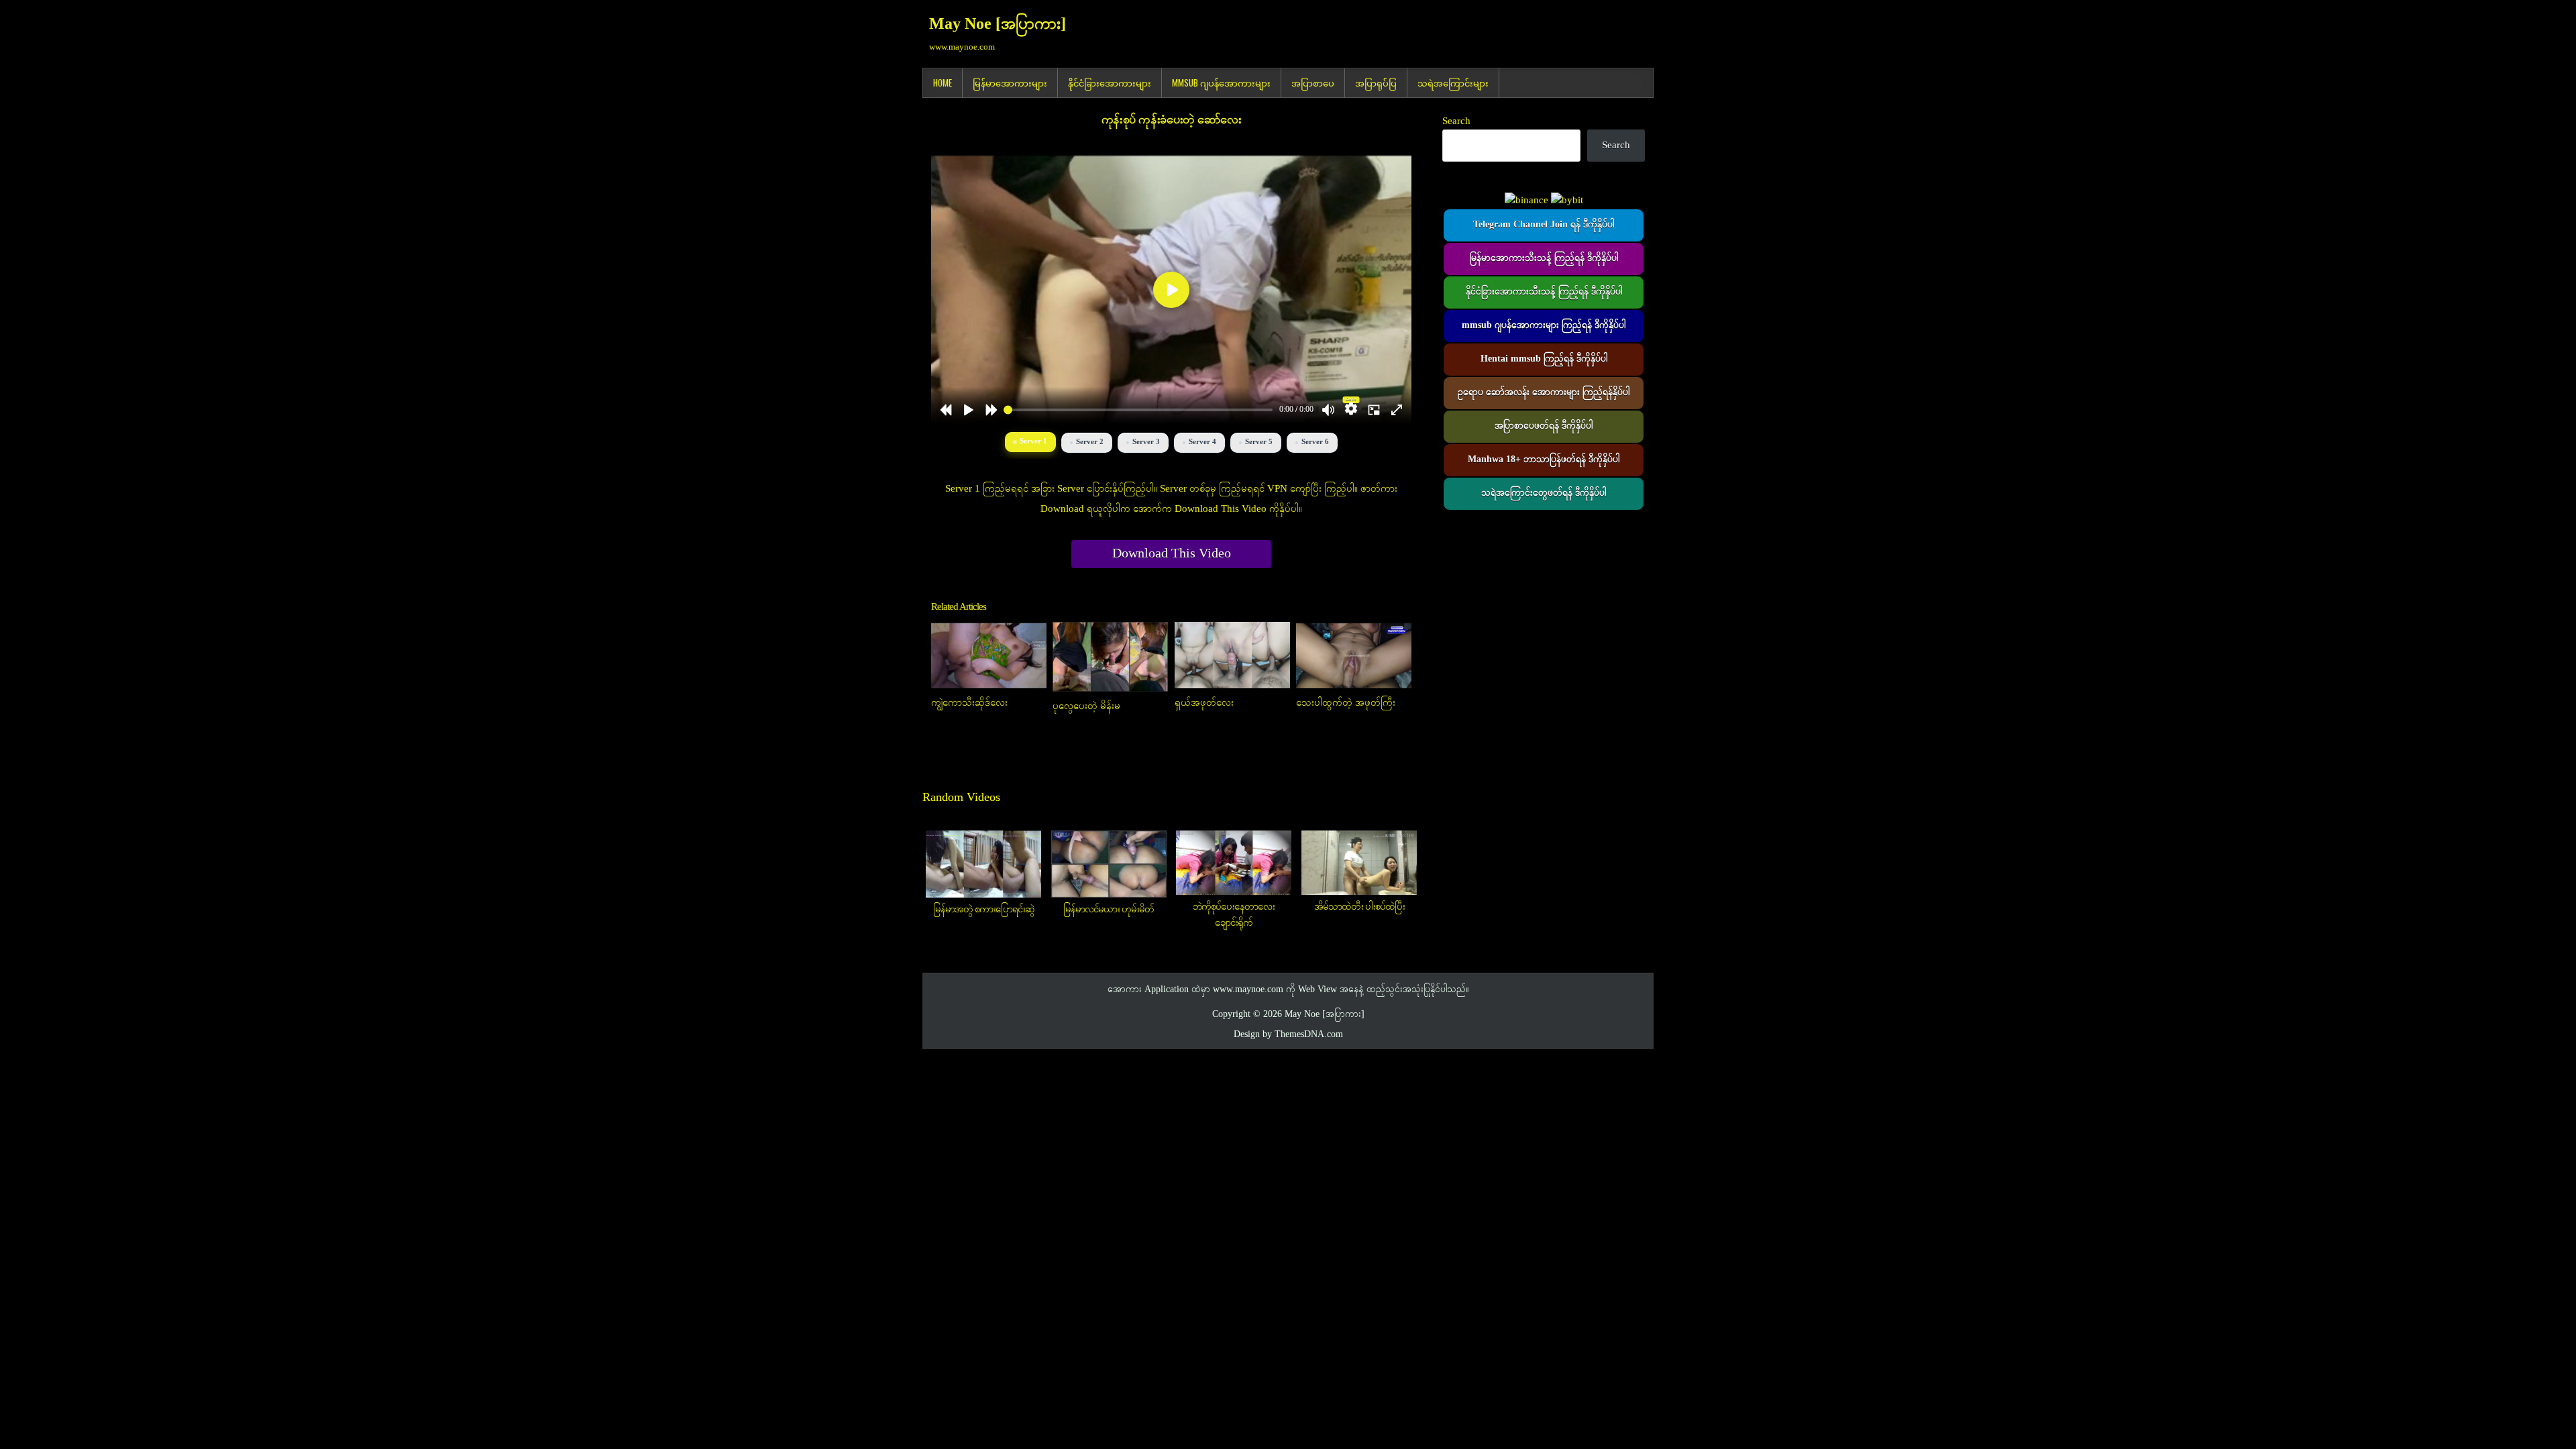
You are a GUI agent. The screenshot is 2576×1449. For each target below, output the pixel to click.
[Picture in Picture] (1374, 410)
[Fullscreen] (1397, 410)
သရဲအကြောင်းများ (1453, 83)
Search (1456, 121)
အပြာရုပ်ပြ (1376, 83)
